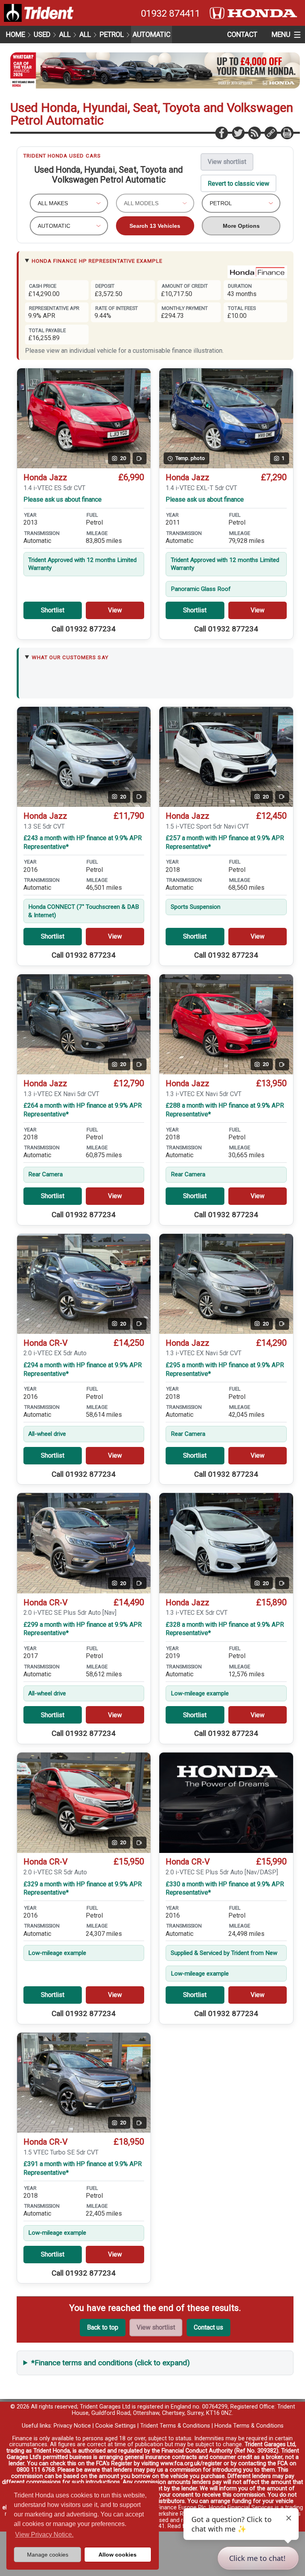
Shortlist (53, 610)
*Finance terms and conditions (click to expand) (111, 2363)
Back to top (103, 2327)
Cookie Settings (116, 2426)
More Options (241, 226)
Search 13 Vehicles (155, 226)
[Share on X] (238, 133)
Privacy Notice (72, 2426)
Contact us (208, 2327)
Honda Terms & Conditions (249, 2426)
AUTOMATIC (152, 35)
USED (42, 35)
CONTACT (242, 35)
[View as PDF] (287, 133)
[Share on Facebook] (221, 133)
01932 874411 (171, 13)
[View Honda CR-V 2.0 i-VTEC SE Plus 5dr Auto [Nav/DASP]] (226, 1803)
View (115, 610)
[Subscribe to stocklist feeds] (254, 133)
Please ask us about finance (63, 499)
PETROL (112, 35)
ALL (65, 35)
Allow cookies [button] (118, 2555)
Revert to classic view (238, 184)
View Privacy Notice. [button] (44, 2535)
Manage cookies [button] (48, 2555)
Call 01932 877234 (84, 629)
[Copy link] (270, 133)
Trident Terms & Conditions (175, 2426)
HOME (15, 35)
